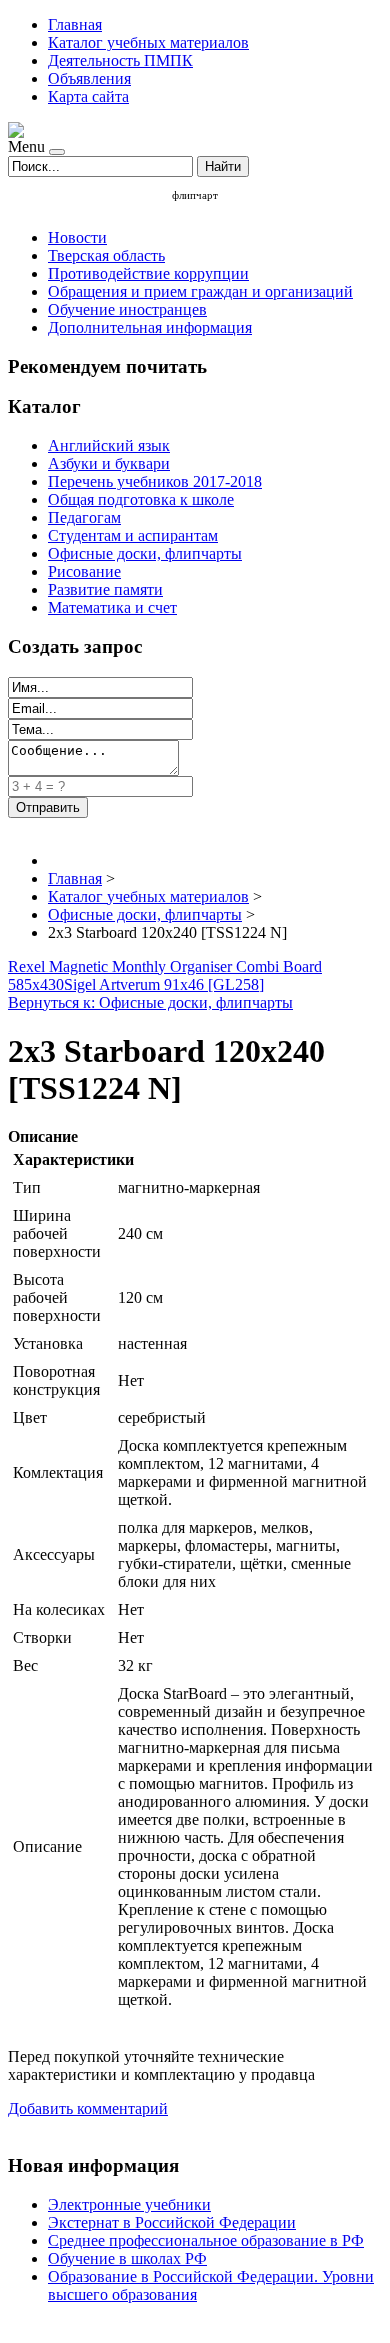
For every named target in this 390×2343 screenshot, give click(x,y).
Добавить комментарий (88, 2108)
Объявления (89, 78)
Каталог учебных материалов (148, 42)
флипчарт (195, 195)
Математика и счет (112, 607)
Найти (223, 166)
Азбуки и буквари (109, 463)
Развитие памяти (105, 589)
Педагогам (84, 517)
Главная (75, 24)
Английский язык (109, 445)
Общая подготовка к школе (141, 499)
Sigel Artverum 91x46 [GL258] (164, 984)
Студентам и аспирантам (133, 535)
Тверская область (106, 255)
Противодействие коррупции (148, 273)
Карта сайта (88, 96)
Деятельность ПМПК (120, 60)
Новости (77, 237)
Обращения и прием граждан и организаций (200, 291)
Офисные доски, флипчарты (145, 553)
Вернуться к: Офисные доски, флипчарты (150, 1002)
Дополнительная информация (150, 327)
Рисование (84, 571)
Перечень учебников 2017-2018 (155, 481)
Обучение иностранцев (127, 309)
